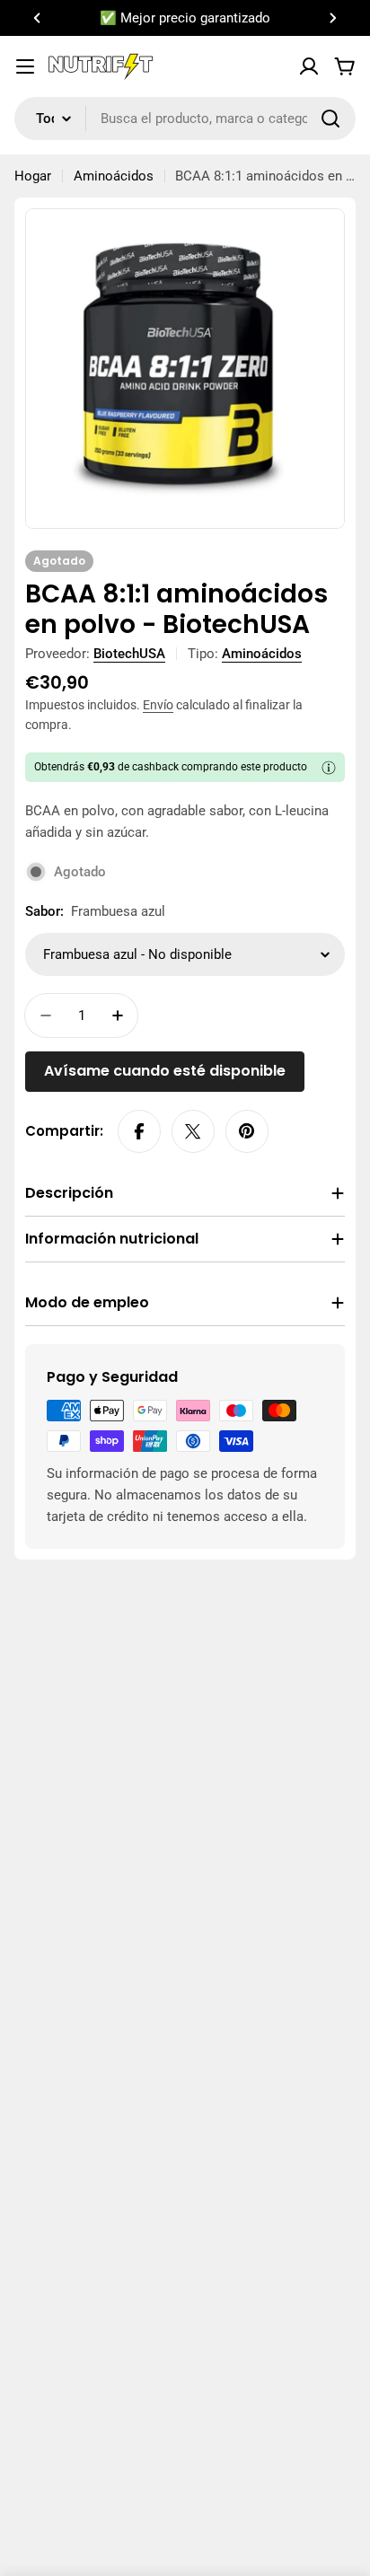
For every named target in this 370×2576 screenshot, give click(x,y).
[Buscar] (330, 119)
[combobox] (185, 119)
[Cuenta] (309, 66)
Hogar (33, 176)
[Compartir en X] (193, 1131)
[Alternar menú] (25, 66)
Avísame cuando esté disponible (165, 1071)
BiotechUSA (129, 654)
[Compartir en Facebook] (139, 1131)
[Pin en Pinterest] (247, 1131)
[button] (37, 18)
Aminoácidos (114, 176)
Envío (158, 705)
